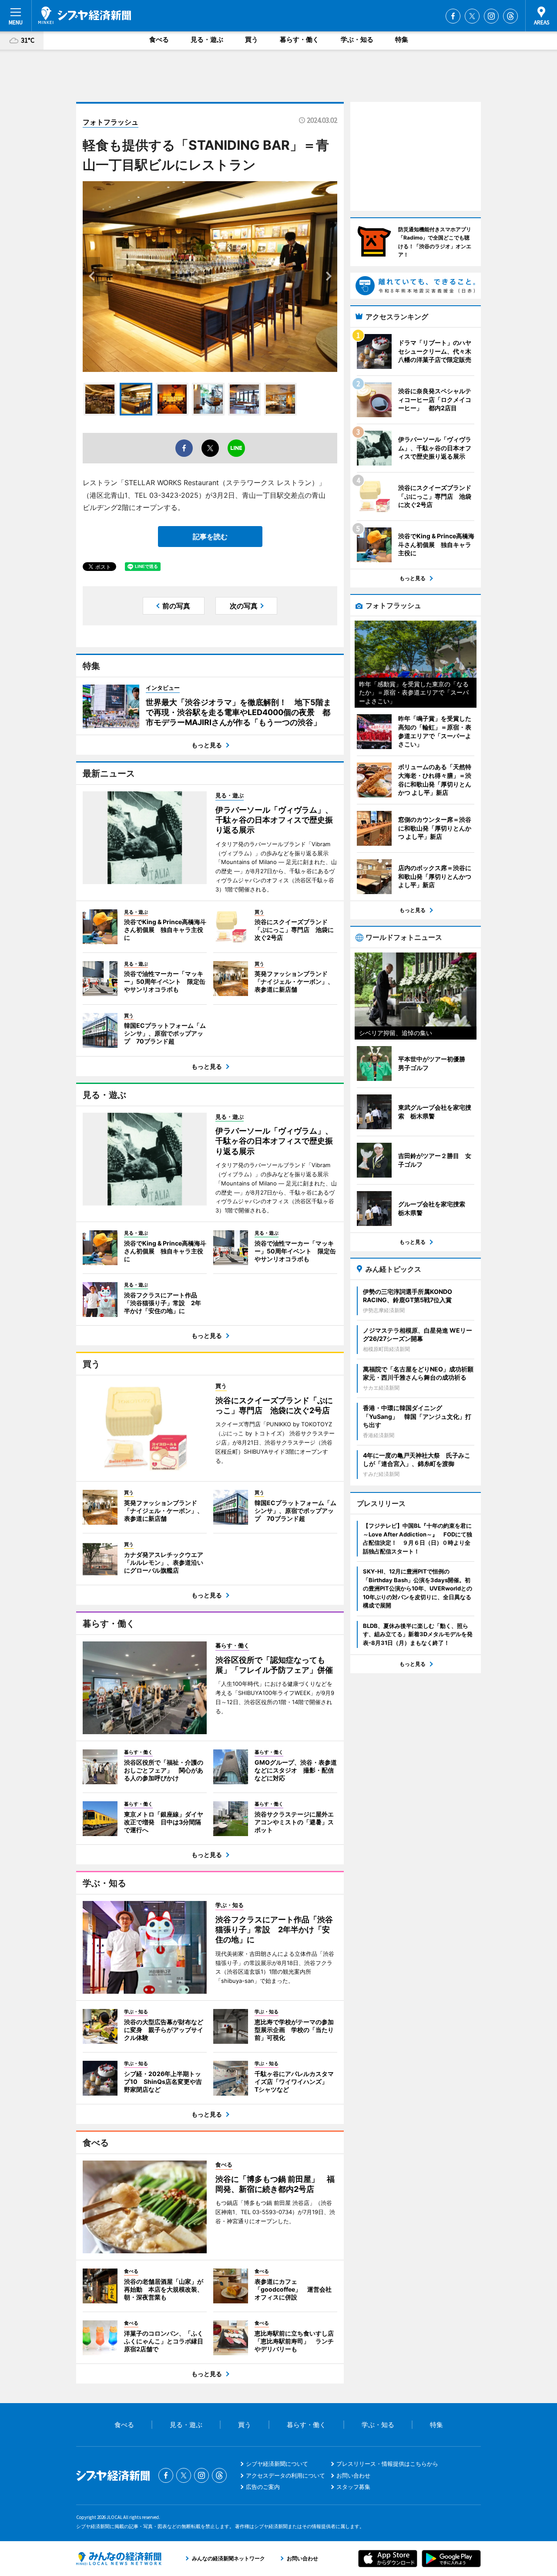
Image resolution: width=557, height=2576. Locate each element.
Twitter (472, 16)
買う (252, 39)
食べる (159, 39)
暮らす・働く (299, 39)
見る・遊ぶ (207, 39)
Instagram (491, 16)
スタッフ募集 (353, 2487)
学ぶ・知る (357, 39)
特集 (402, 39)
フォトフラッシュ (111, 122)
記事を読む (210, 537)
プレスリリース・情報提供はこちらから (387, 2464)
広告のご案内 (263, 2487)
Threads (510, 16)
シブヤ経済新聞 (85, 15)
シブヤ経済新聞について (277, 2464)
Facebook (453, 16)
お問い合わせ (353, 2475)
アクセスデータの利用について (285, 2475)
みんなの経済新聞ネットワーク (119, 2559)
